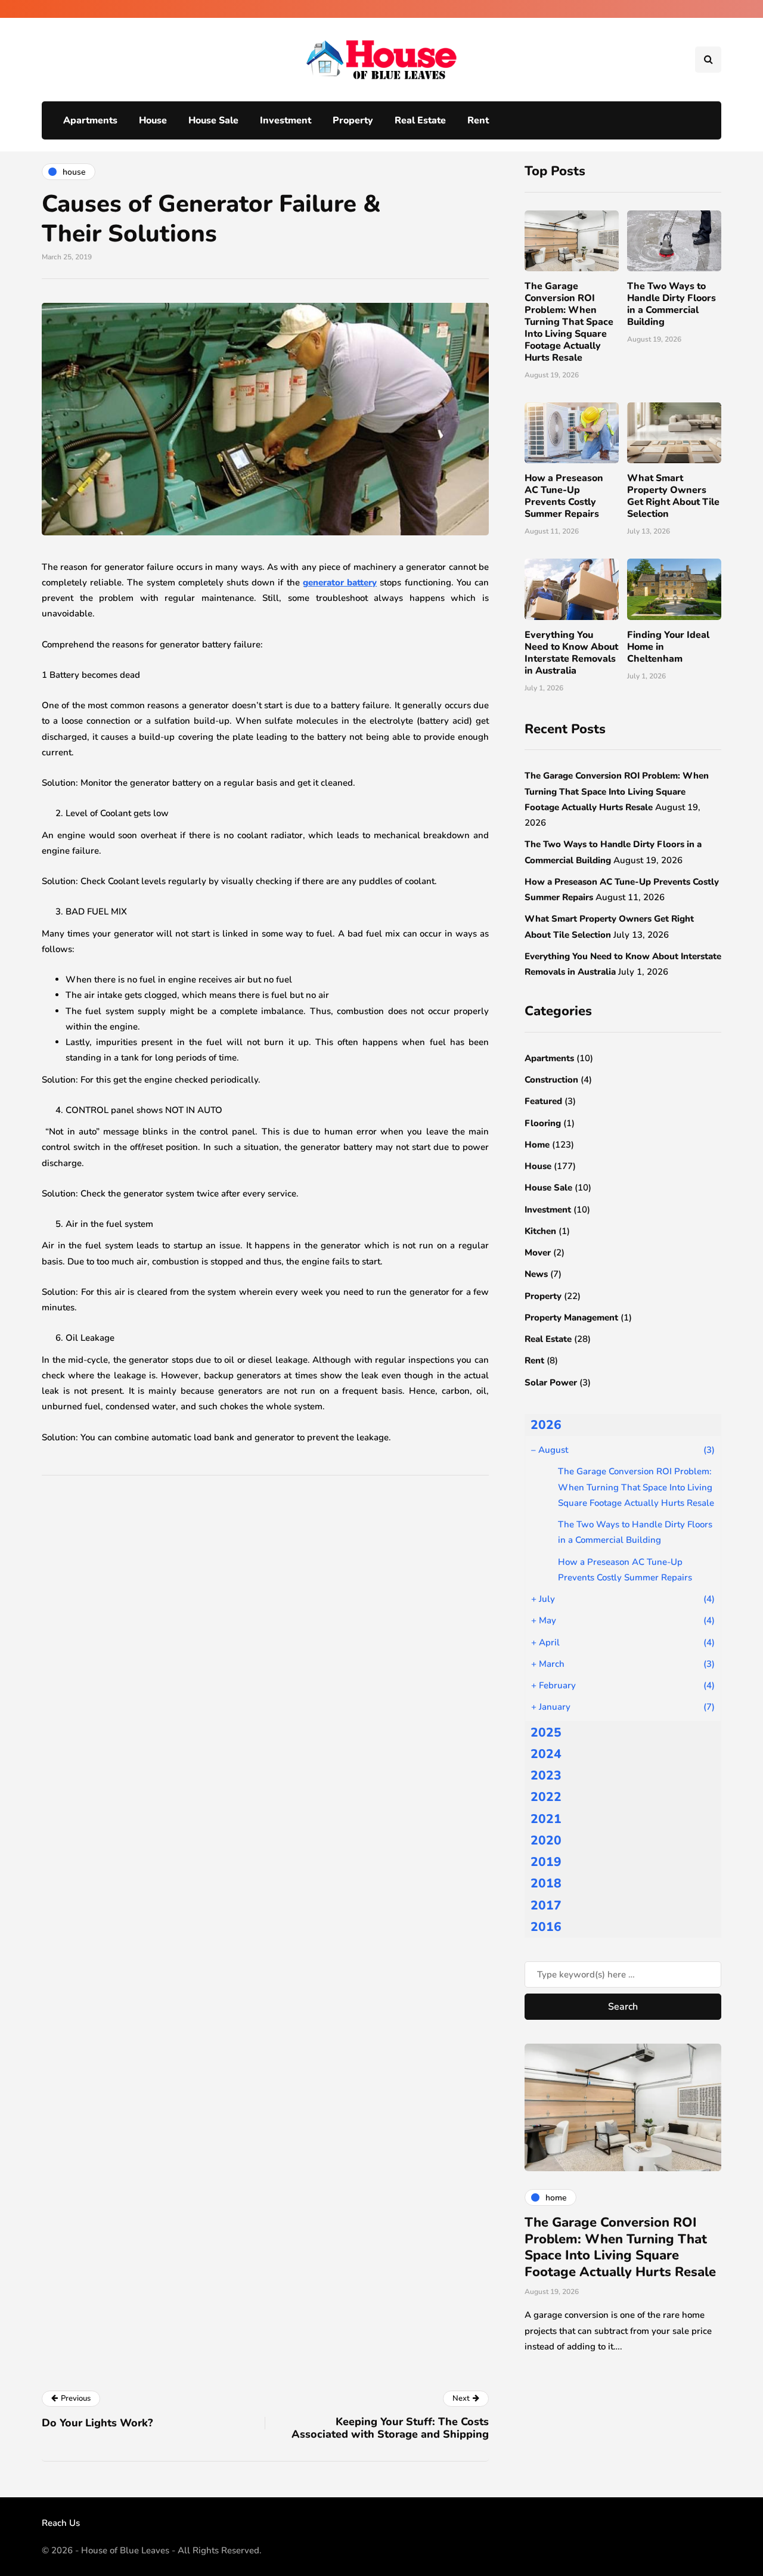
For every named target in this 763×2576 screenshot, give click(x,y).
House (153, 120)
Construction (551, 1080)
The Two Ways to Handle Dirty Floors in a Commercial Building (671, 304)
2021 (546, 1819)
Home (537, 1145)
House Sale (213, 120)
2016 (546, 1927)
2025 (546, 1732)
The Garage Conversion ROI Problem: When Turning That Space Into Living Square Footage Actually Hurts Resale (569, 322)
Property (353, 120)
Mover (538, 1253)
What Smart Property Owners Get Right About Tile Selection (673, 496)
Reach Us (61, 2523)
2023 (546, 1775)
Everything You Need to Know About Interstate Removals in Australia (571, 653)
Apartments (90, 120)
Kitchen (540, 1231)
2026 (546, 1425)
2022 (546, 1797)
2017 (546, 1905)
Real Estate (420, 120)
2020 (546, 1840)
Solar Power (551, 1382)
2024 (546, 1754)
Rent (478, 120)
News (536, 1274)
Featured (543, 1101)
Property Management (571, 1318)
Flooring (543, 1123)
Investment (286, 120)
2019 (546, 1862)
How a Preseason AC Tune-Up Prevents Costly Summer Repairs (564, 496)
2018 (546, 1883)
